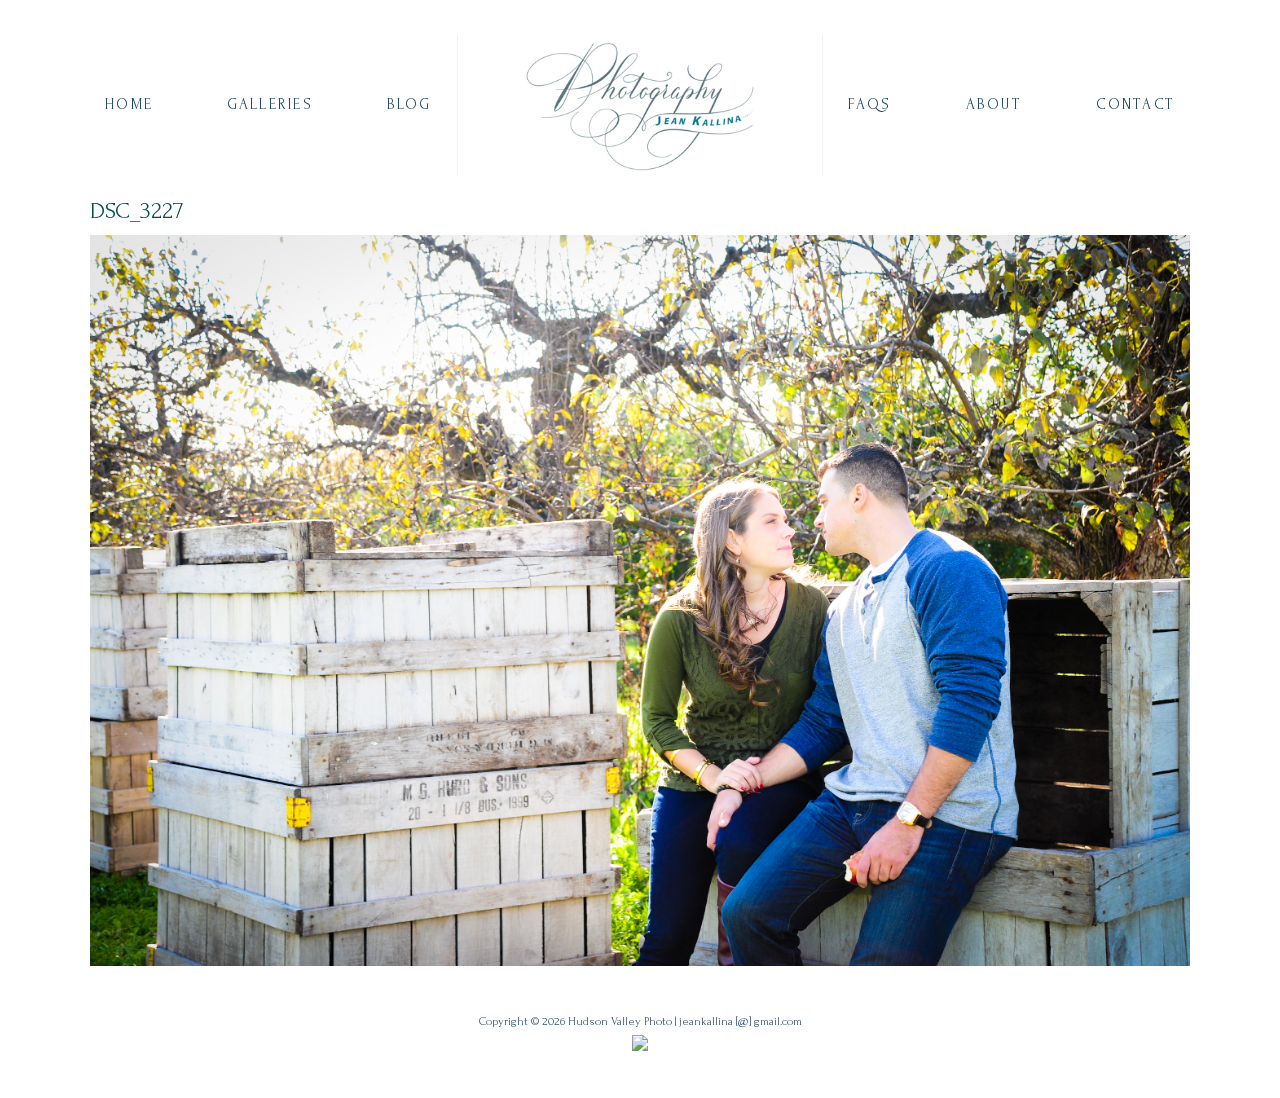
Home (129, 104)
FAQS (869, 104)
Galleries (270, 104)
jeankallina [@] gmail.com (740, 1021)
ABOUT (994, 104)
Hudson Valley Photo (620, 1021)
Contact (1135, 104)
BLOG (409, 104)
